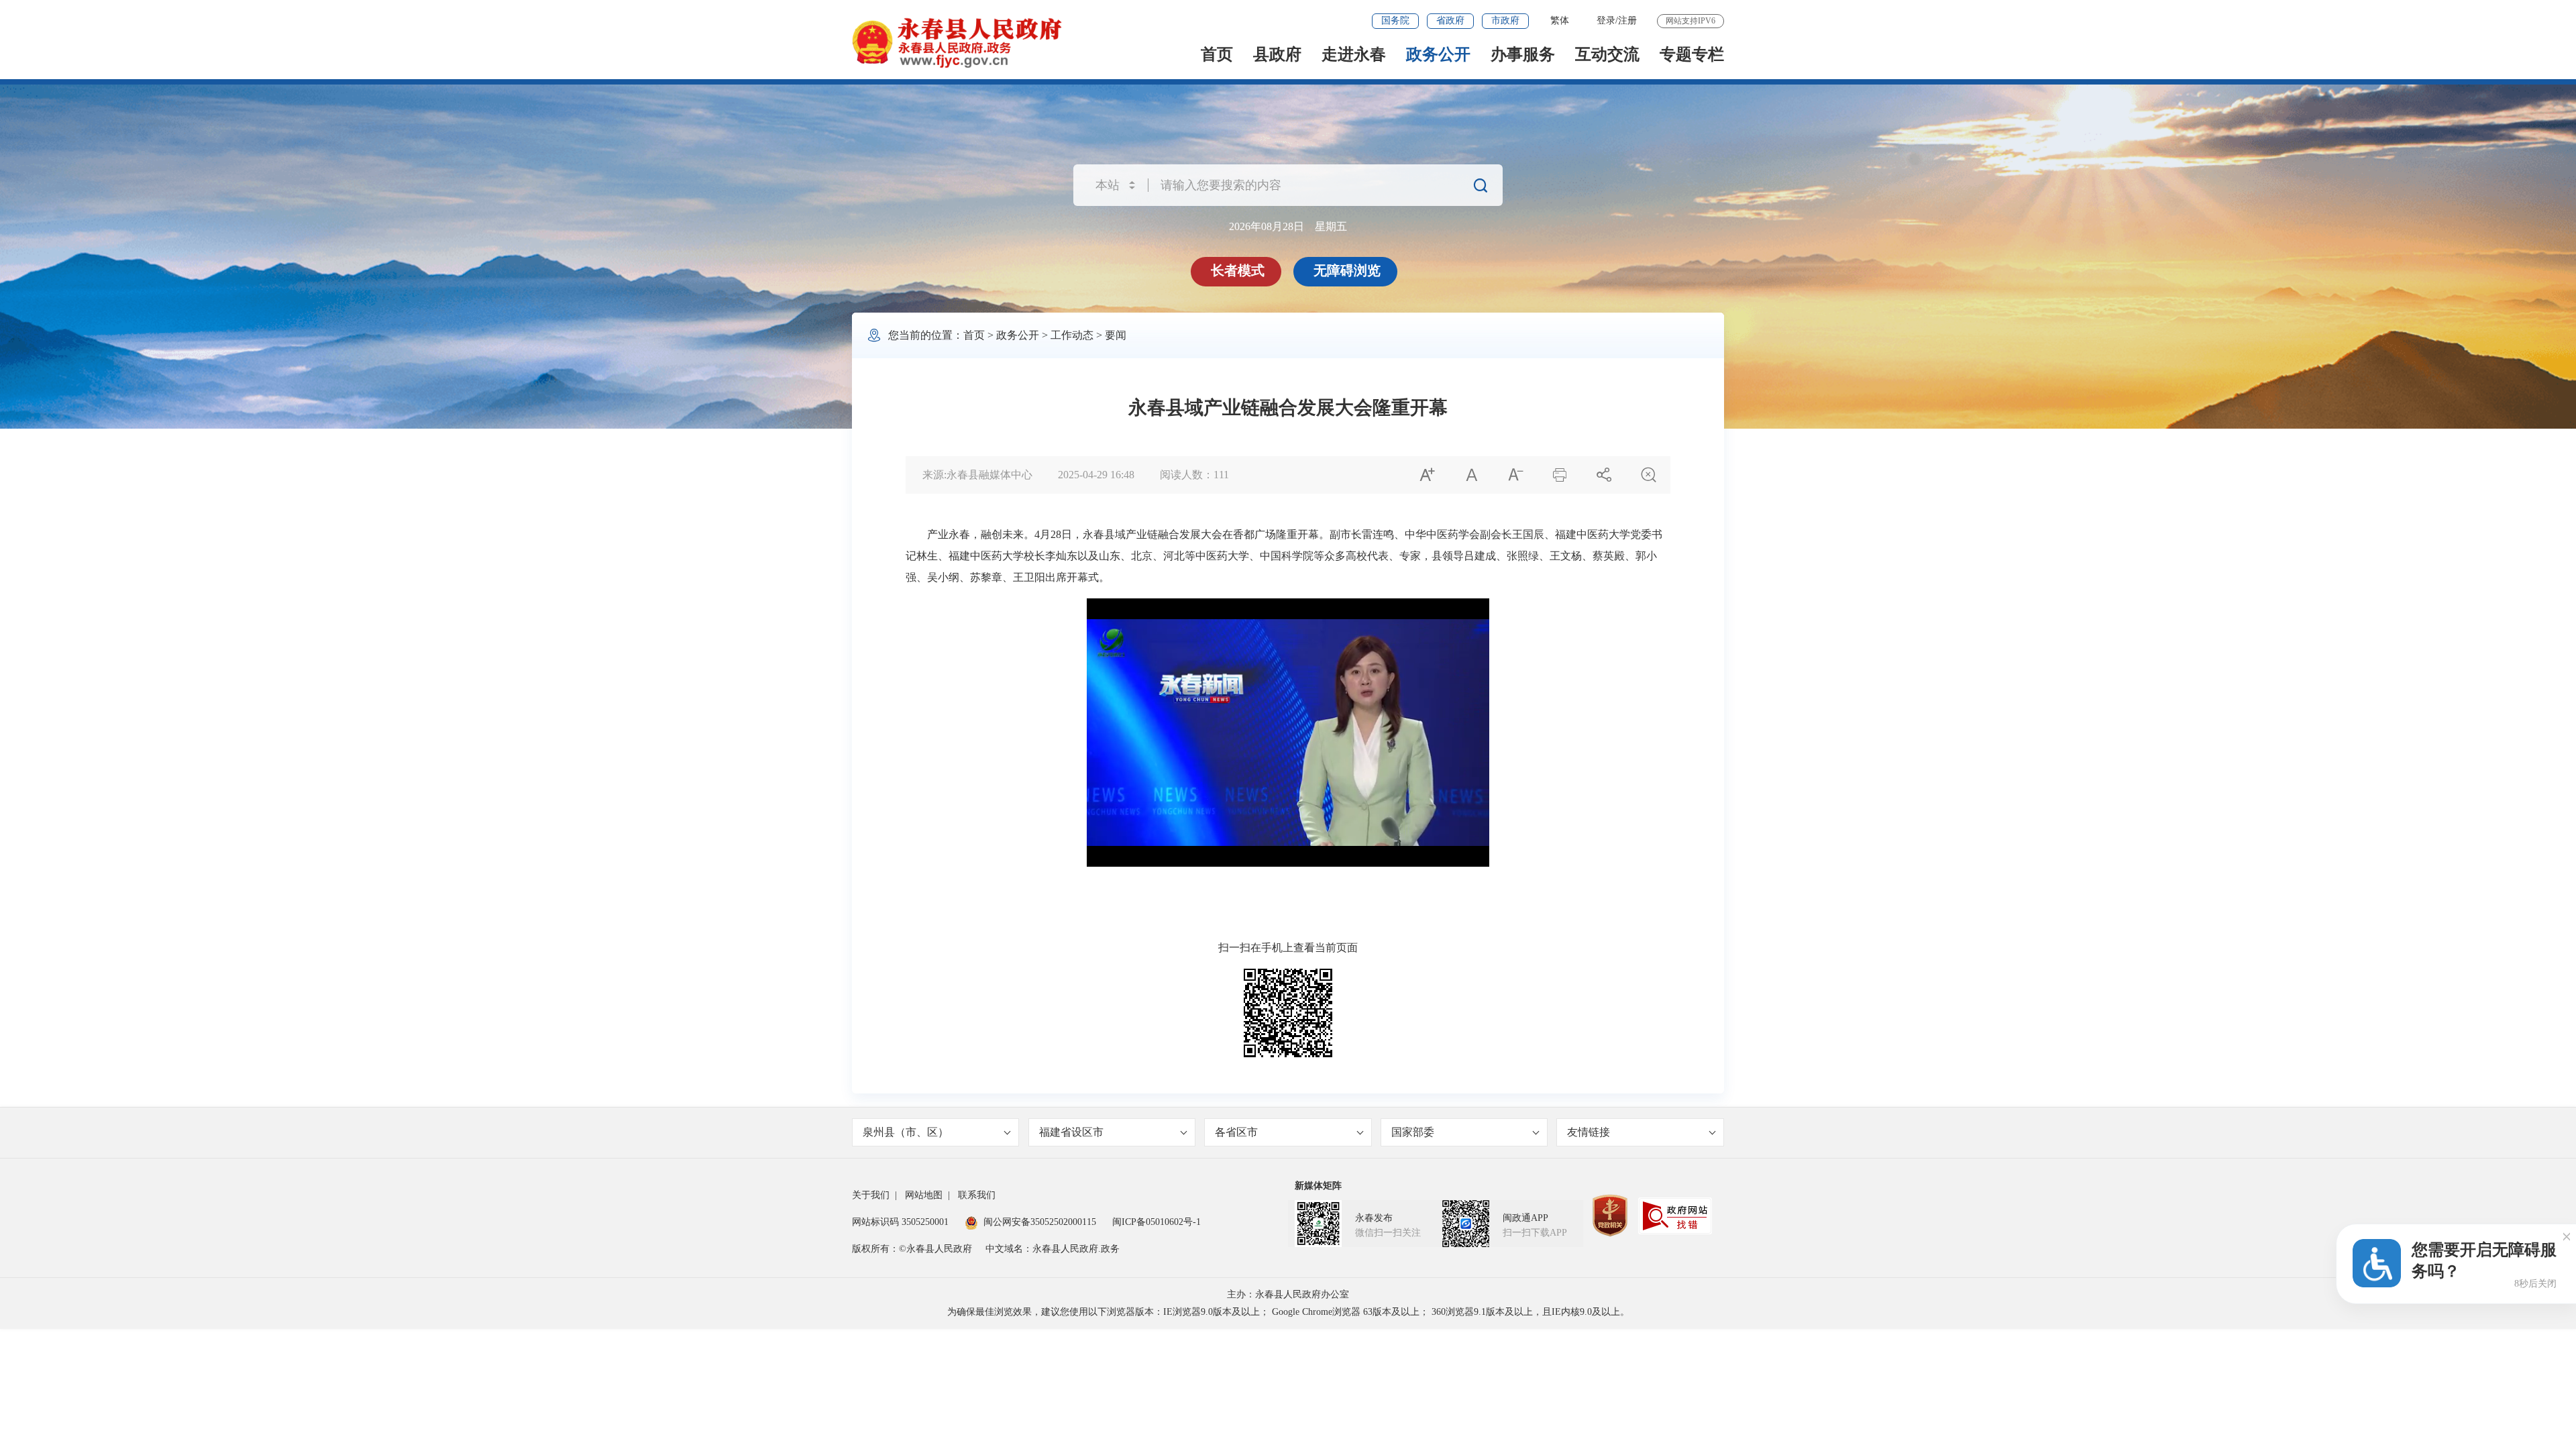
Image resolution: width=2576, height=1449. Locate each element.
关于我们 (871, 1195)
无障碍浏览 (1347, 270)
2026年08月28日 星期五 (1288, 226)
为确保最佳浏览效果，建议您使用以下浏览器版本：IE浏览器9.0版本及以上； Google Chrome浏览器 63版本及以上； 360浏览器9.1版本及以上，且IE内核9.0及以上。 (1288, 1312)
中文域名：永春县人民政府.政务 (1053, 1249)
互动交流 (1607, 54)
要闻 (1116, 335)
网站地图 (924, 1195)
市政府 (1505, 20)
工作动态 (1072, 335)
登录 (1606, 20)
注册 (1627, 20)
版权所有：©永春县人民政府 (912, 1249)
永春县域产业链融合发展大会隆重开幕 (1288, 408)
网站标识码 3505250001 (900, 1222)
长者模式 (1238, 270)
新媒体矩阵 (1318, 1186)
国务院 (1395, 20)
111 (1221, 475)
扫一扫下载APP (1535, 1233)
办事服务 (1523, 54)
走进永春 (1354, 54)
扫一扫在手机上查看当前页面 (1288, 948)
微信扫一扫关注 (1388, 1233)
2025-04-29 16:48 (1096, 475)
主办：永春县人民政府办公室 (1288, 1294)
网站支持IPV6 (1690, 21)
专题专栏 (1692, 54)
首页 (1217, 54)
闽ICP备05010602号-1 (1157, 1222)
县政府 (1277, 54)
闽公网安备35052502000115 (1040, 1222)
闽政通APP (1525, 1218)
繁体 (1560, 20)
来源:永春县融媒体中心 (977, 475)
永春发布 (1374, 1218)
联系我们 (977, 1195)
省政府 (1450, 20)
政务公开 (1438, 54)
